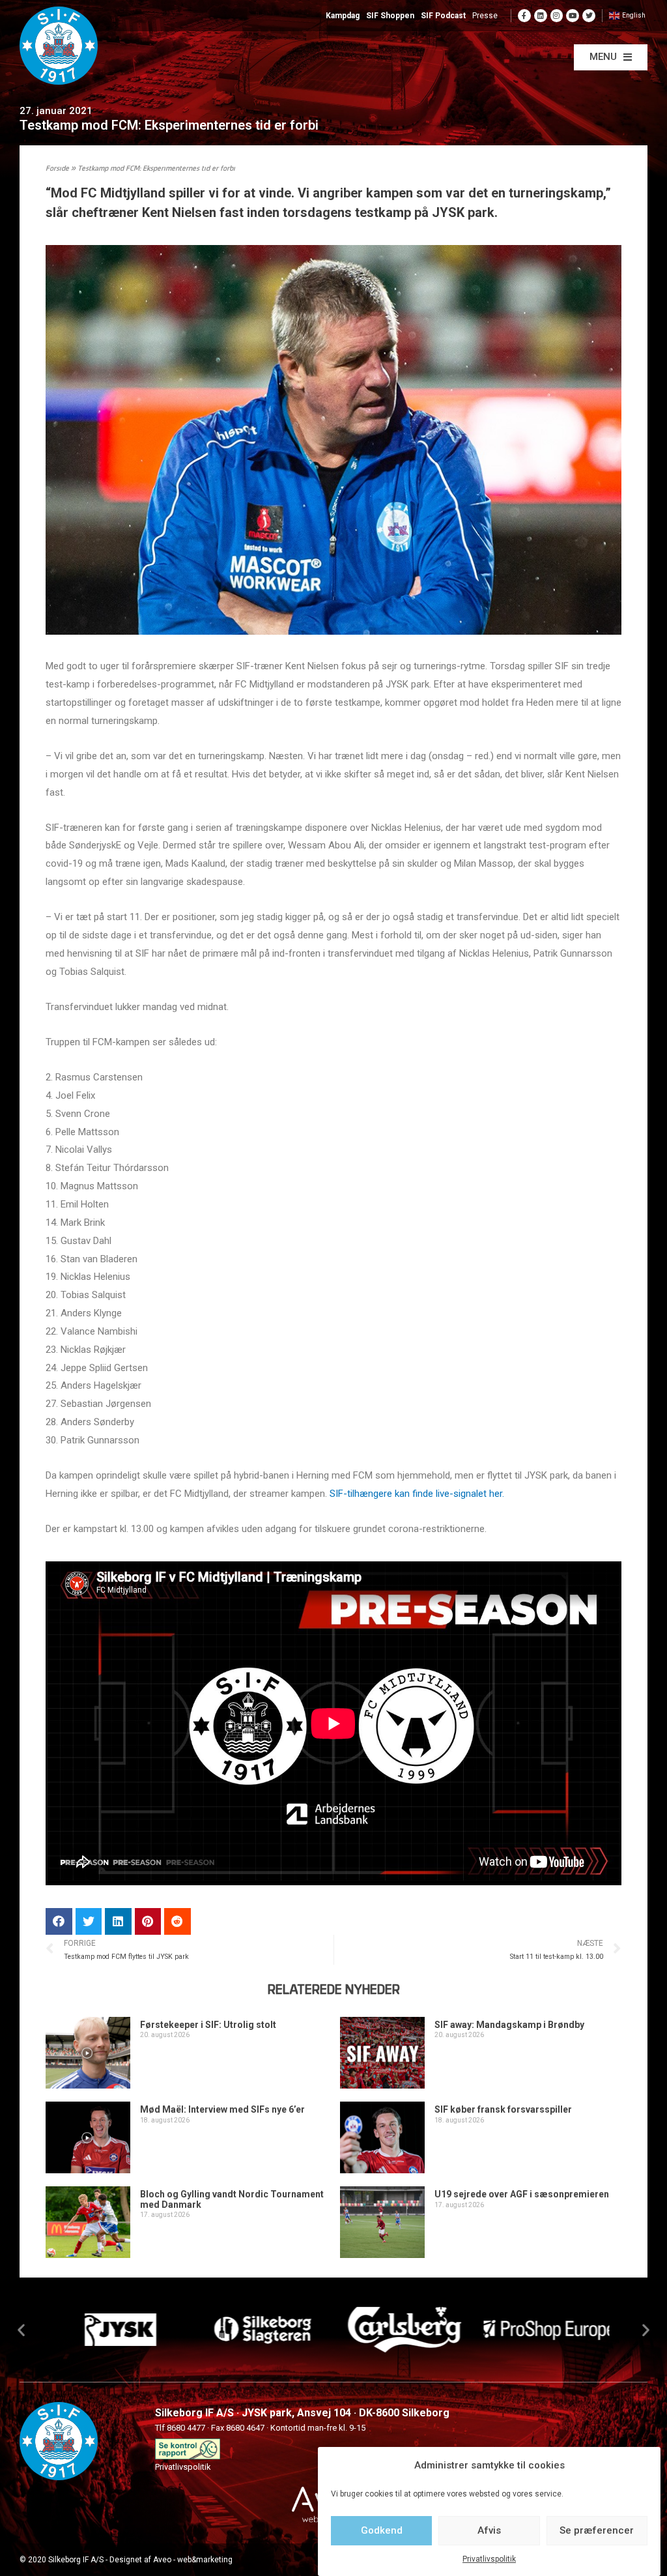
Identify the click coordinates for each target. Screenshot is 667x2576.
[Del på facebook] (59, 1921)
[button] (611, 57)
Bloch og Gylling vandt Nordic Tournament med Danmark (232, 2199)
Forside (57, 169)
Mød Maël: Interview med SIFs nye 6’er (222, 2109)
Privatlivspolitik (489, 2559)
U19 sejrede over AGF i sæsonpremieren (522, 2194)
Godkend (382, 2530)
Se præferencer (597, 2530)
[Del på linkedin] (118, 1921)
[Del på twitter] (89, 1921)
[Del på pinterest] (148, 1921)
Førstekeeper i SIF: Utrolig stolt (208, 2025)
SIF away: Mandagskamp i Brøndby (509, 2025)
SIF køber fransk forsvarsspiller (503, 2109)
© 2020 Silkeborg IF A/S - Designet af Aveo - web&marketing (126, 2560)
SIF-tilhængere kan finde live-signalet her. (417, 1494)
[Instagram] (557, 16)
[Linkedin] (541, 16)
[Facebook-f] (524, 16)
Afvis (489, 2530)
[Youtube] (573, 16)
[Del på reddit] (177, 1921)
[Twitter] (589, 16)
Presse (485, 16)
